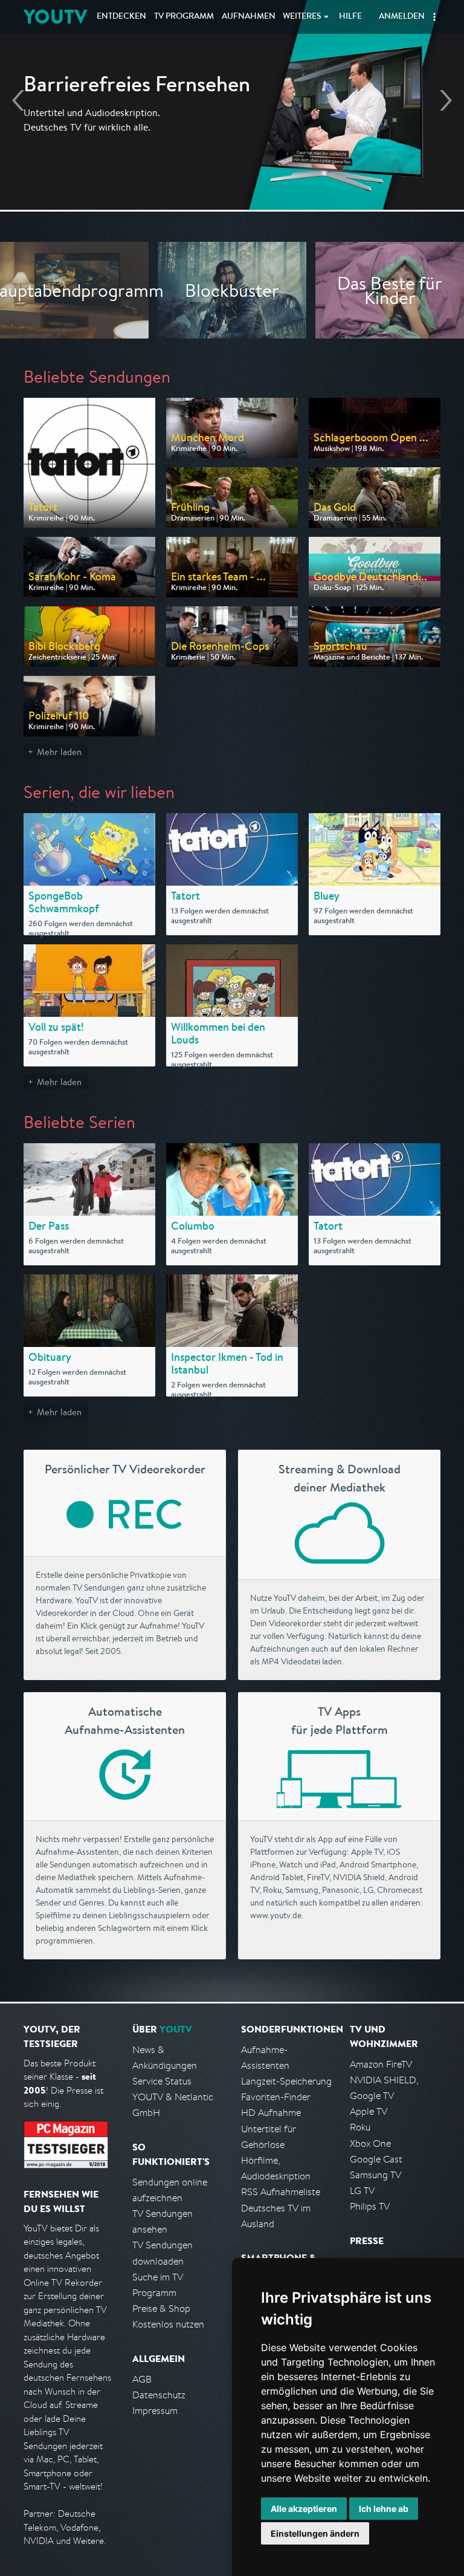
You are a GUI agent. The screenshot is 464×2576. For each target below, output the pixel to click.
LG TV (362, 2191)
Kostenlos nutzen (168, 2324)
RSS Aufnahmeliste (281, 2192)
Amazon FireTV (381, 2064)
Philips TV (370, 2206)
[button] (434, 17)
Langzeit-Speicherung (286, 2081)
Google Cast (376, 2159)
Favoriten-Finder (276, 2097)
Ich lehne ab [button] (384, 2509)
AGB (142, 2379)
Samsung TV (375, 2175)
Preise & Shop (161, 2308)
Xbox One (370, 2143)
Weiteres (302, 17)
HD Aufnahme (271, 2113)
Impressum (155, 2411)
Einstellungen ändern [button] (315, 2533)
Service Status (162, 2081)
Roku (360, 2127)
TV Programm (184, 17)
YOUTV (55, 17)
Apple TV (369, 2111)
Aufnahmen (249, 17)
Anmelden (402, 17)
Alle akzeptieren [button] (304, 2509)
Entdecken (121, 17)
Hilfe (350, 17)
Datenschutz (159, 2395)
